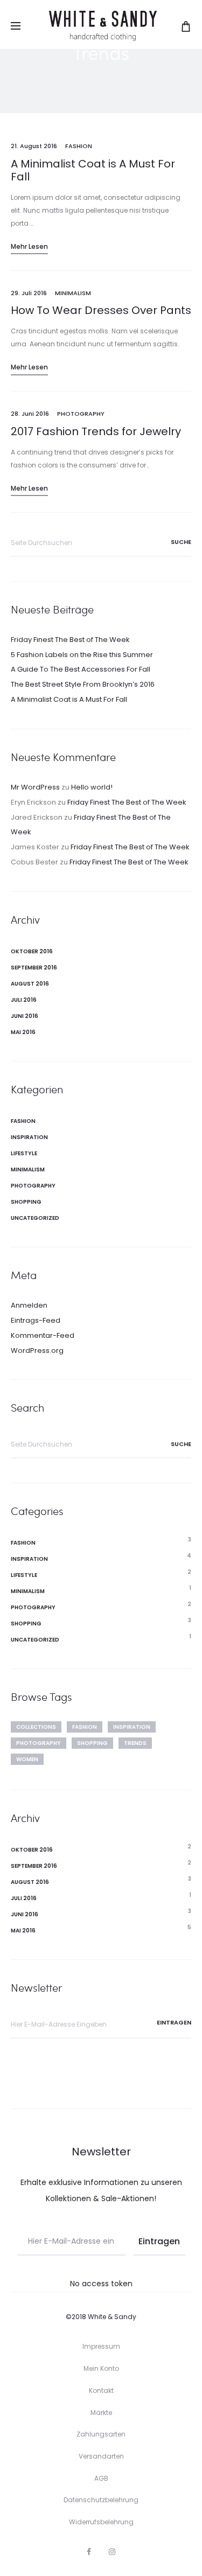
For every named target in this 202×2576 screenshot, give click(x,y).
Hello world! (92, 787)
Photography (81, 414)
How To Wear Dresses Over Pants (101, 310)
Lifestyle (24, 1153)
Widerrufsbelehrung (101, 2522)
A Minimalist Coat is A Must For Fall (93, 170)
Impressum (101, 2346)
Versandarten (101, 2456)
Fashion (79, 146)
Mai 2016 (23, 1032)
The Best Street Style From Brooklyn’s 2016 (83, 684)
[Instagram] (112, 2552)
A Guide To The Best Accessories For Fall (81, 669)
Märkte (101, 2413)
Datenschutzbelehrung (101, 2500)
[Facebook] (89, 2552)
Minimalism (73, 293)
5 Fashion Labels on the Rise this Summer (82, 655)
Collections (36, 1727)
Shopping (26, 1202)
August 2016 (30, 984)
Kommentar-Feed (43, 1335)
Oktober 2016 (32, 951)
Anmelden (29, 1305)
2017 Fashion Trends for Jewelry (96, 431)
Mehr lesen (29, 246)
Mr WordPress (35, 787)
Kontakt (101, 2390)
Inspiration (29, 1137)
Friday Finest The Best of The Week (70, 640)
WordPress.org (37, 1350)
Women (27, 1759)
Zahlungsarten (101, 2434)
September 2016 (34, 968)
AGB (101, 2478)
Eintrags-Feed (36, 1320)
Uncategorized (35, 1218)
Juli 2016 (24, 1000)
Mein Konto (101, 2368)
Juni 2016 (25, 1016)
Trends (135, 1743)
